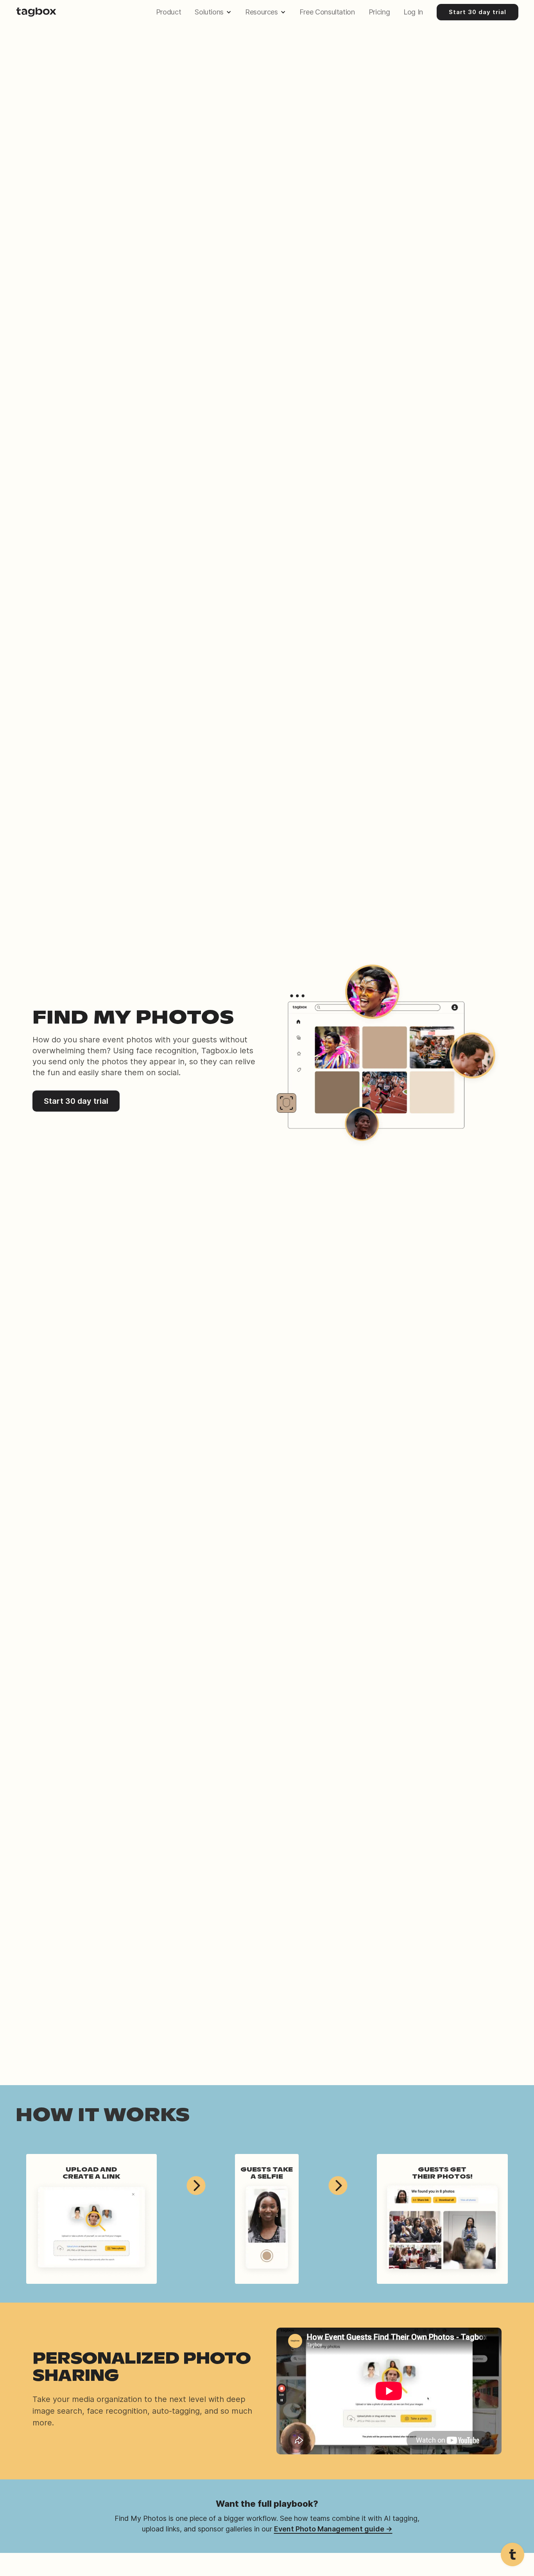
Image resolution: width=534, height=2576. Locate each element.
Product (168, 12)
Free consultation (327, 12)
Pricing (379, 12)
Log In (413, 12)
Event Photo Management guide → (333, 2529)
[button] (215, 12)
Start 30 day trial (478, 12)
